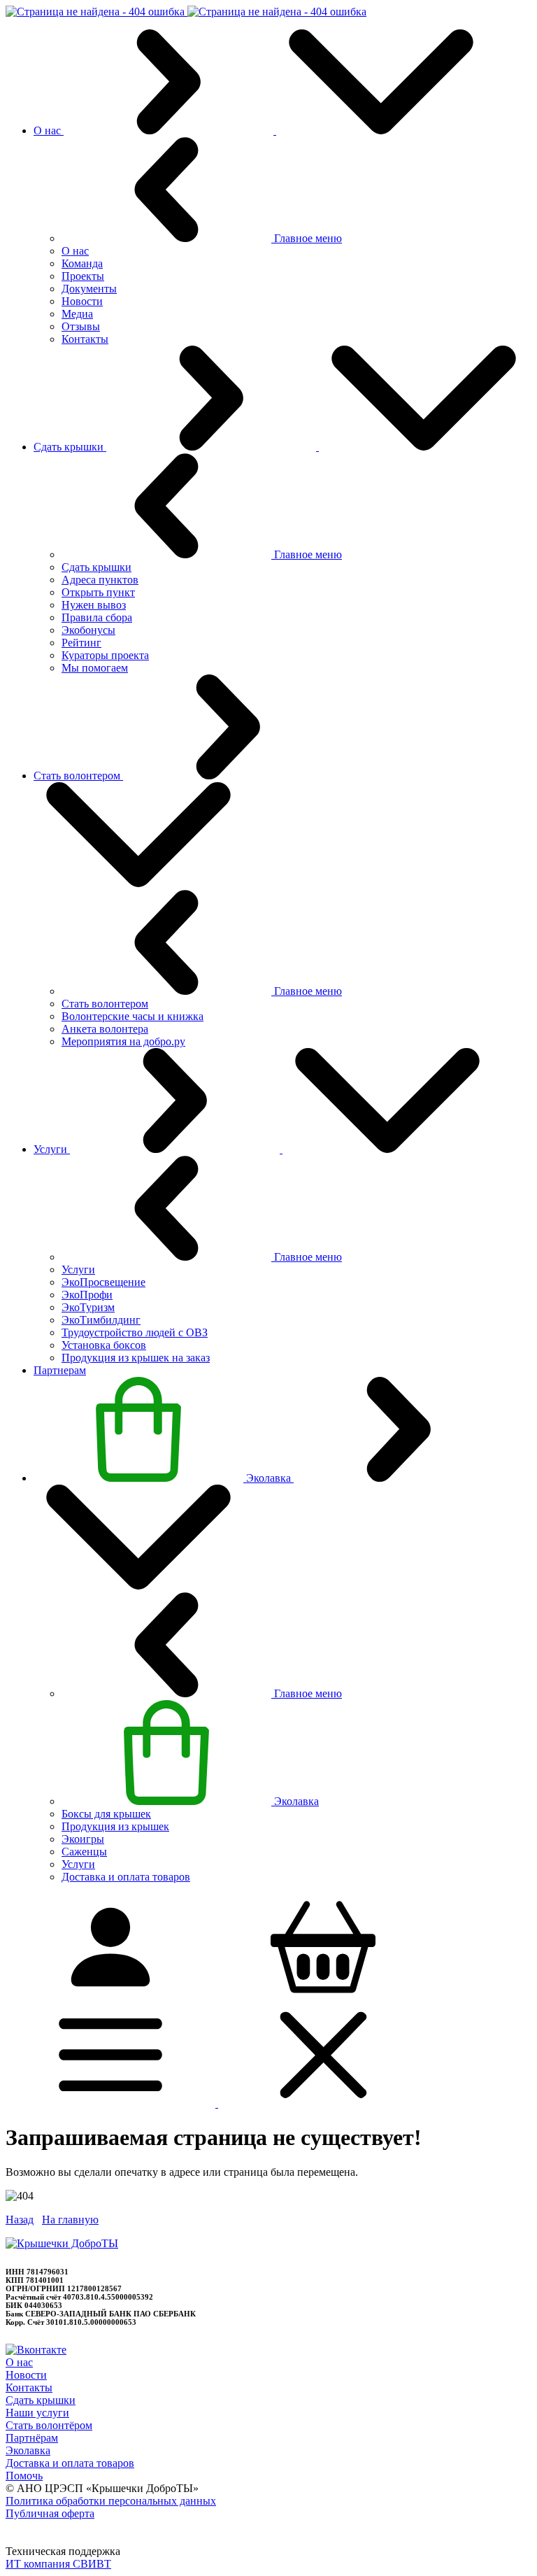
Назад (20, 2220)
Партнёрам (32, 2438)
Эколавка (28, 2450)
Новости (26, 2375)
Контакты (29, 2387)
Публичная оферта (50, 2513)
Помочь (24, 2476)
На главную (70, 2220)
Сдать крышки (41, 2400)
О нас (19, 2362)
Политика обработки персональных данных (111, 2501)
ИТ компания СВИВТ (58, 2564)
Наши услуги (37, 2413)
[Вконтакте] (36, 2350)
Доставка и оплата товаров (70, 2463)
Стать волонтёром (49, 2425)
